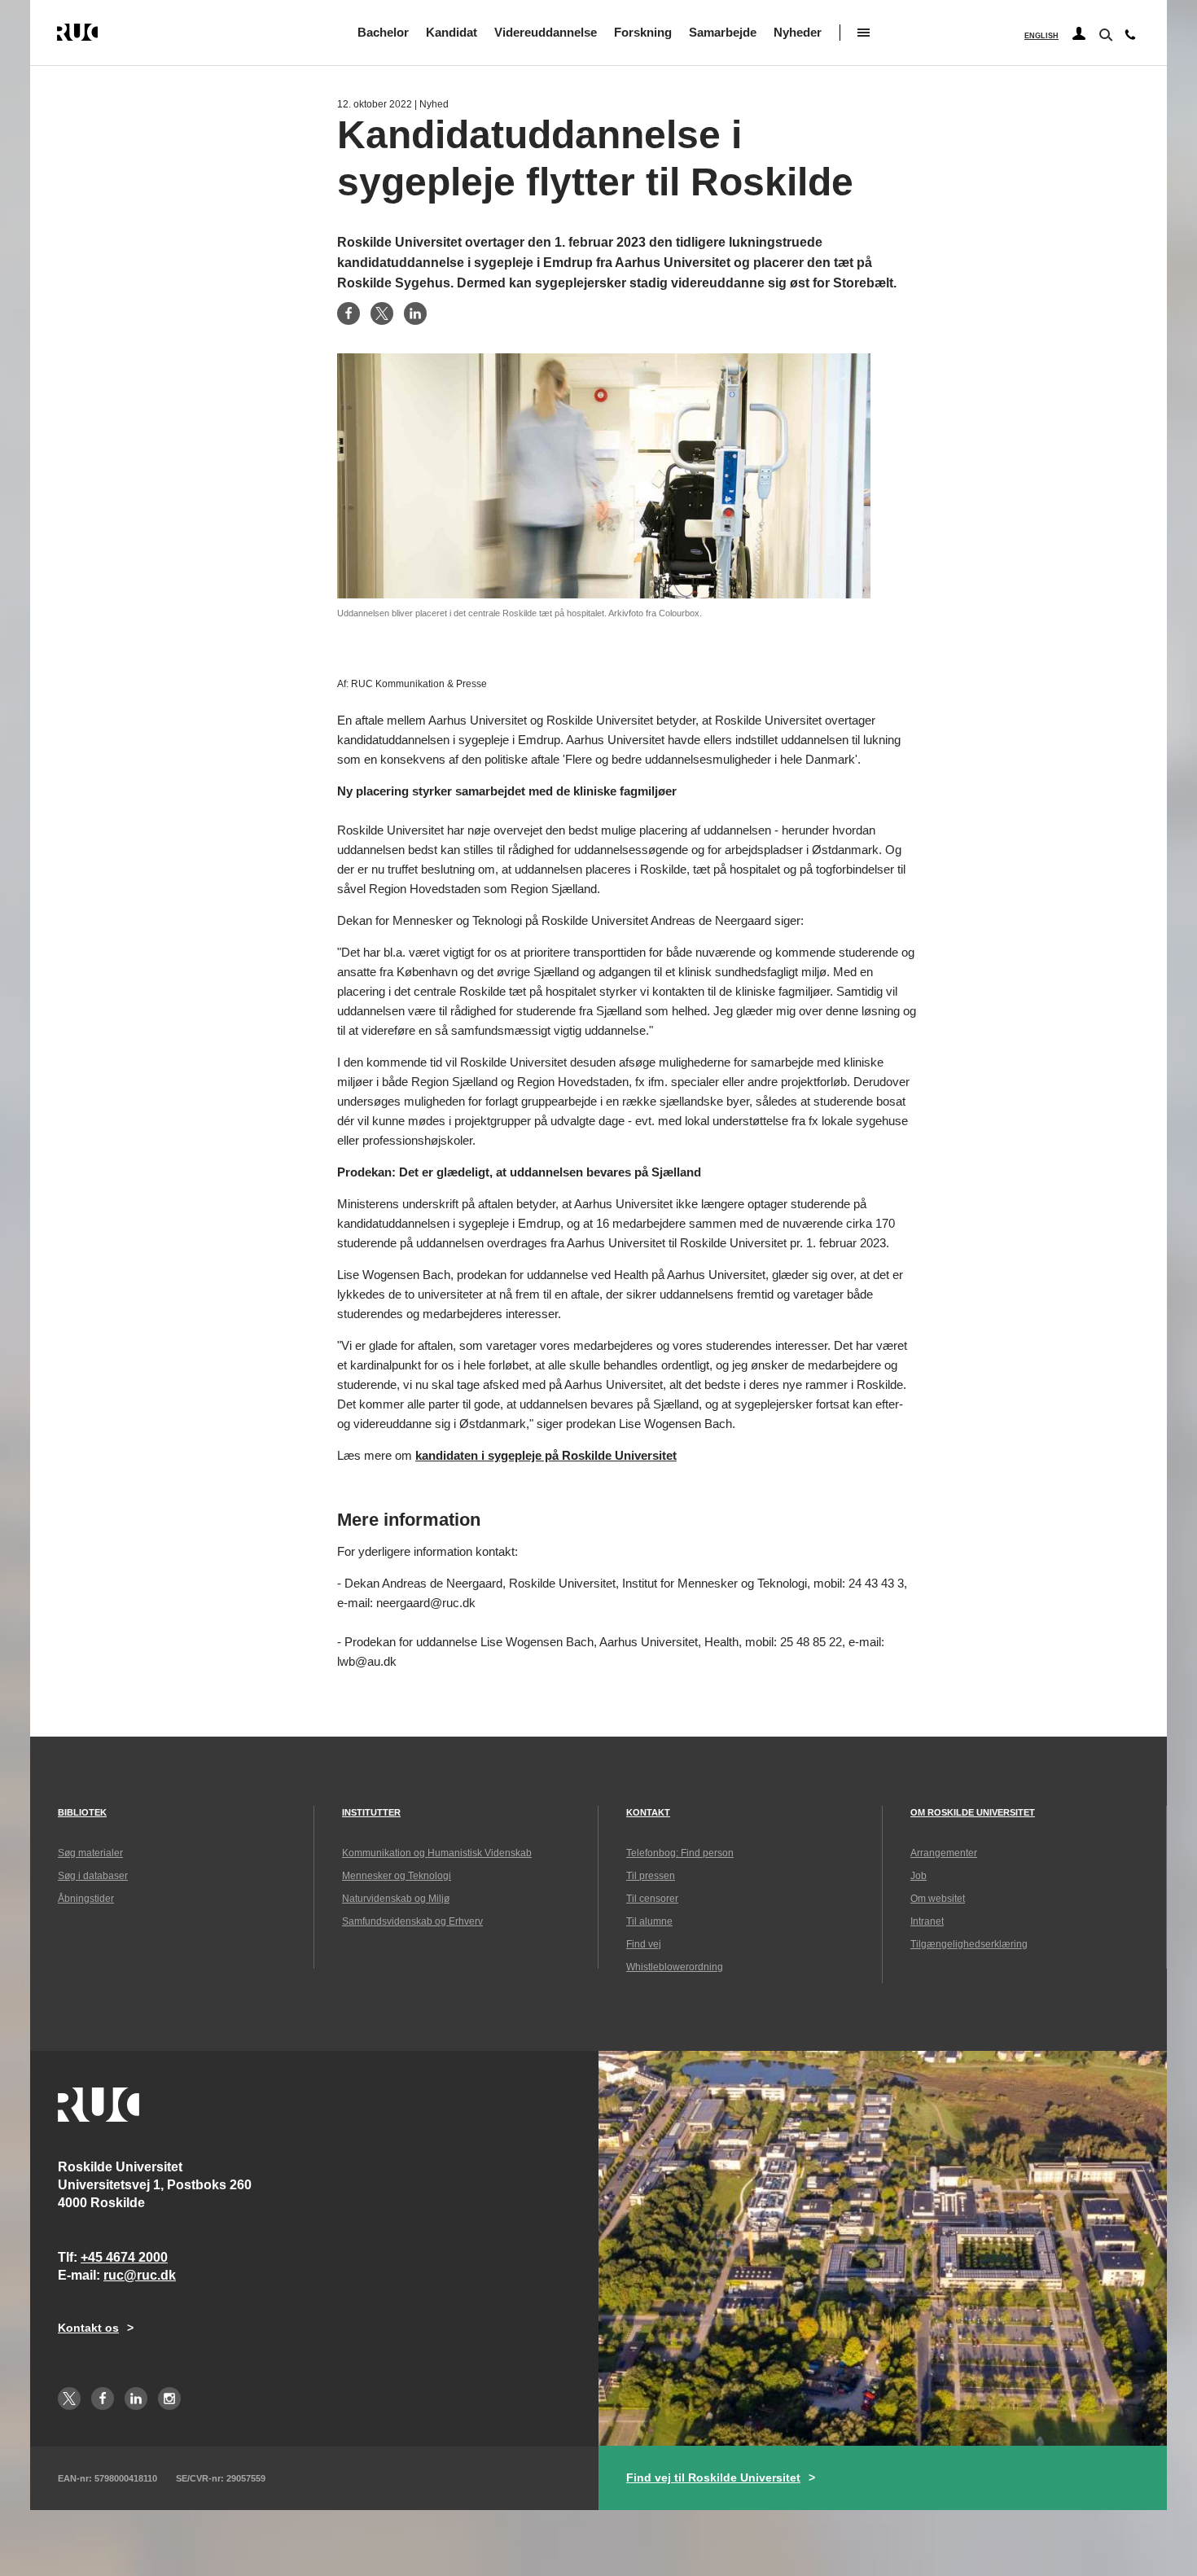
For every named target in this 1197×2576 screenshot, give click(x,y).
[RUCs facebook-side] (103, 2399)
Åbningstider (86, 1899)
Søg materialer (90, 1853)
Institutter (371, 1812)
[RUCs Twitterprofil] (69, 2399)
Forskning (643, 32)
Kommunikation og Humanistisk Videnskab (437, 1853)
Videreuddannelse (546, 32)
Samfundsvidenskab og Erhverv (412, 1921)
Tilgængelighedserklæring (969, 1944)
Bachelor (383, 32)
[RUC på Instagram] (169, 2399)
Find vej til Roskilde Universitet (713, 2477)
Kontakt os (88, 2328)
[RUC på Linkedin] (136, 2399)
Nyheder (798, 32)
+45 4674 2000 (124, 2257)
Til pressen (651, 1876)
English (1041, 36)
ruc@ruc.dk (140, 2275)
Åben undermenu (864, 33)
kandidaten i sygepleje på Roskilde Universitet (546, 1455)
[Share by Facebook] (349, 313)
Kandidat (452, 32)
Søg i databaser (93, 1876)
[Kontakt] (1130, 38)
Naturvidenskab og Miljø (396, 1899)
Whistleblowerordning (675, 1967)
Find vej (644, 1944)
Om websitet (938, 1899)
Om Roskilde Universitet (973, 1812)
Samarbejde (723, 32)
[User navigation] (1079, 34)
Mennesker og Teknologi (397, 1876)
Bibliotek (82, 1812)
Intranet (927, 1921)
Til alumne (649, 1921)
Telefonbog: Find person (680, 1853)
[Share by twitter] (382, 313)
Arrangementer (944, 1853)
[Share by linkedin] (415, 313)
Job (919, 1876)
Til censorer (652, 1899)
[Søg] (1104, 33)
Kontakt (648, 1812)
